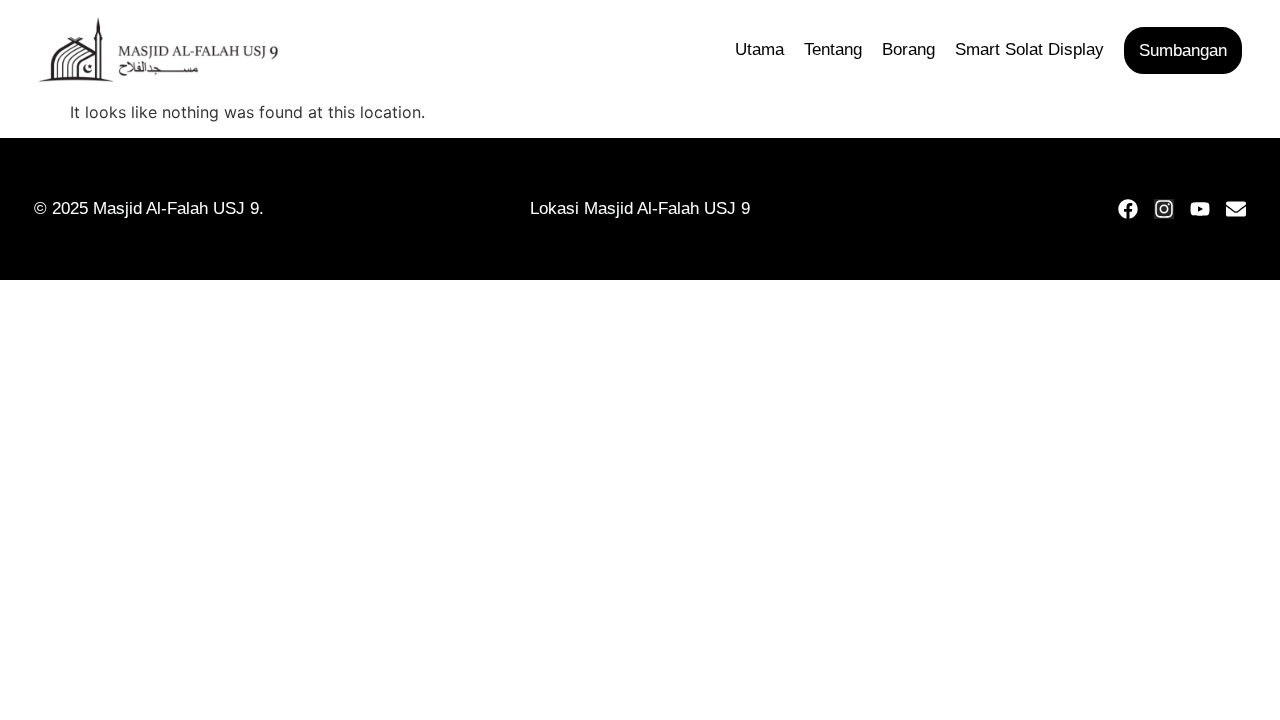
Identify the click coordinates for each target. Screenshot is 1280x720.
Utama (759, 49)
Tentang (833, 49)
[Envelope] (1236, 209)
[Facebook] (1128, 209)
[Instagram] (1164, 209)
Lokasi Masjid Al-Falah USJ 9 (640, 208)
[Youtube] (1200, 209)
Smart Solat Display (1029, 49)
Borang (908, 49)
